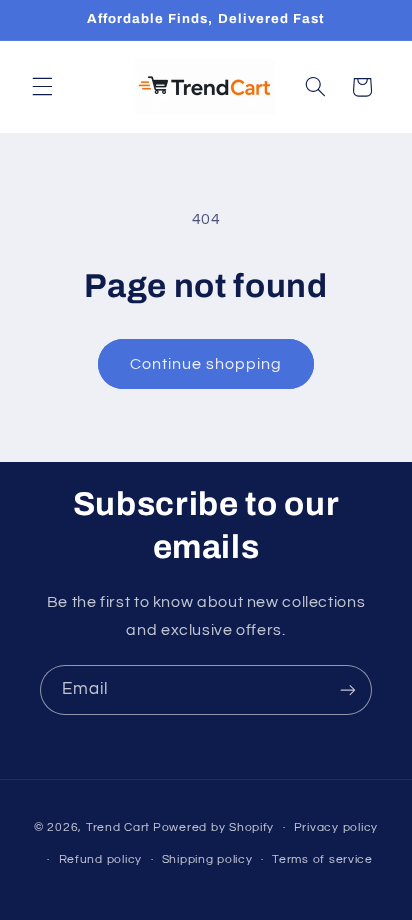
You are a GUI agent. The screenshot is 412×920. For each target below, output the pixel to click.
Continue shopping (206, 364)
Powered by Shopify (213, 827)
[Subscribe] (348, 689)
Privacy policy (336, 827)
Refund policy (101, 859)
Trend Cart (118, 827)
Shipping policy (207, 859)
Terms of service (322, 859)
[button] (42, 87)
